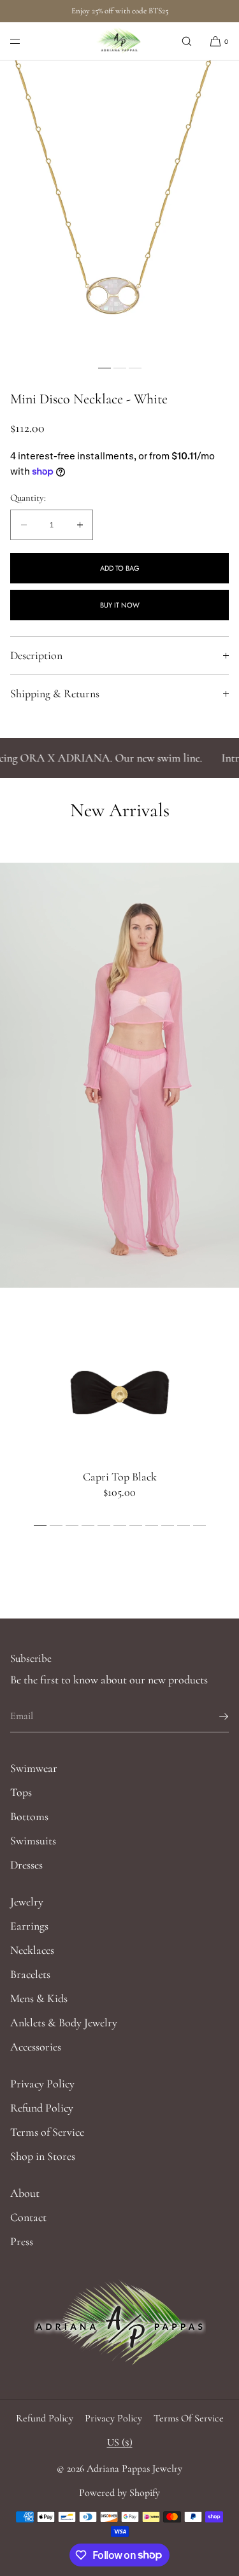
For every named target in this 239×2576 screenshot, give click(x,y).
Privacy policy (113, 2418)
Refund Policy (42, 2108)
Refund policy (45, 2418)
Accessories (36, 2047)
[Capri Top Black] (120, 1392)
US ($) (120, 2442)
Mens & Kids (39, 1998)
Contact (28, 2217)
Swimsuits (33, 1841)
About (25, 2193)
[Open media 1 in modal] (119, 210)
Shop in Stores (43, 2156)
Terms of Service (47, 2132)
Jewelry (27, 1902)
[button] (187, 41)
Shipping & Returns (55, 693)
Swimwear (34, 1768)
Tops (21, 1792)
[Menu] (25, 41)
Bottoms (29, 1816)
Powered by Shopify (119, 2493)
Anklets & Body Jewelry (64, 2023)
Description (36, 655)
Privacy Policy (42, 2084)
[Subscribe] (213, 1716)
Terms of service (189, 2418)
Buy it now (120, 605)
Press (22, 2241)
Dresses (26, 1865)
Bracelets (30, 1974)
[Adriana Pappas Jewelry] (119, 41)
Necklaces (32, 1950)
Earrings (29, 1926)
